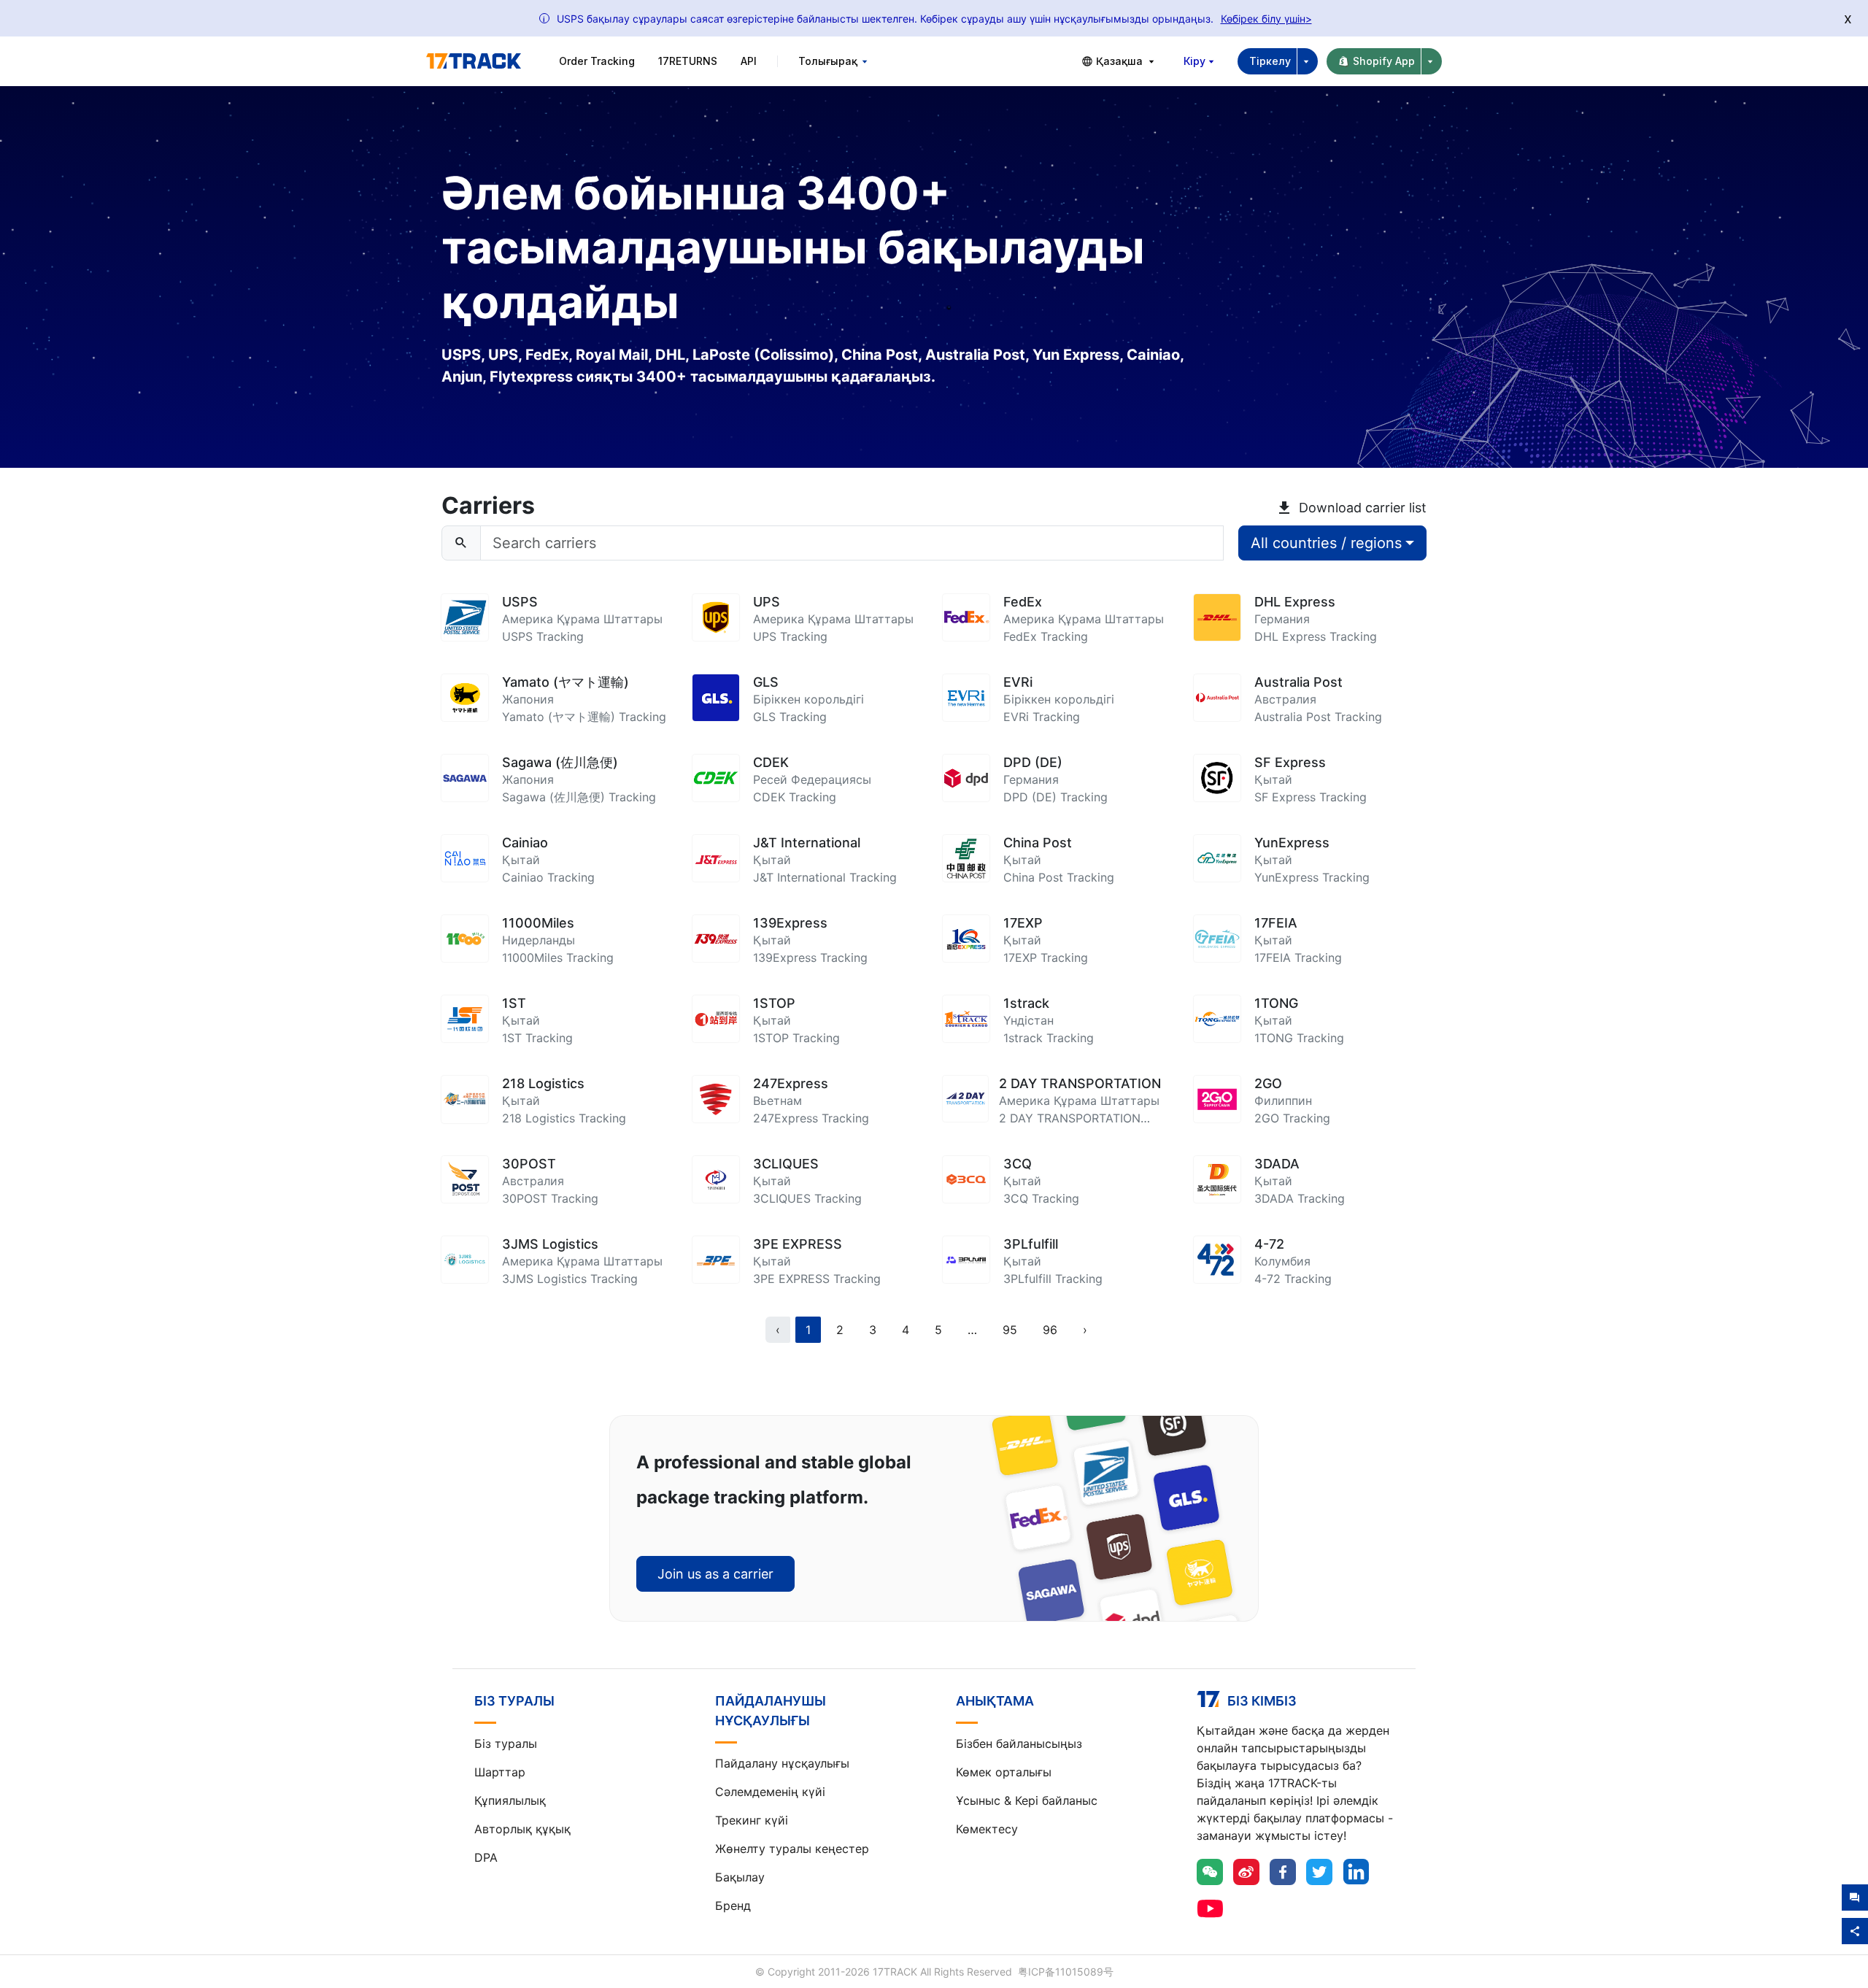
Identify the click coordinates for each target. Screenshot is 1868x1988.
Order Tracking (597, 61)
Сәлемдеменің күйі (770, 1792)
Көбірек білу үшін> (1266, 19)
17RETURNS (688, 61)
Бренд (733, 1906)
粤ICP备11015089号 (1066, 1972)
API (749, 61)
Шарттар (500, 1772)
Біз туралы (506, 1744)
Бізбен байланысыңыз (1019, 1744)
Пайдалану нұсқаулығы (782, 1763)
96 (1050, 1330)
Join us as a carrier (715, 1574)
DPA (486, 1857)
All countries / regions (1326, 543)
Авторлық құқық (522, 1829)
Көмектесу (987, 1829)
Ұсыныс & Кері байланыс (1027, 1800)
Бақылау (740, 1877)
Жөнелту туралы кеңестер (792, 1849)
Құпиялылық (510, 1800)
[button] (972, 1330)
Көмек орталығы (1004, 1772)
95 (1010, 1330)
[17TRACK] (474, 61)
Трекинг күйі (752, 1820)
